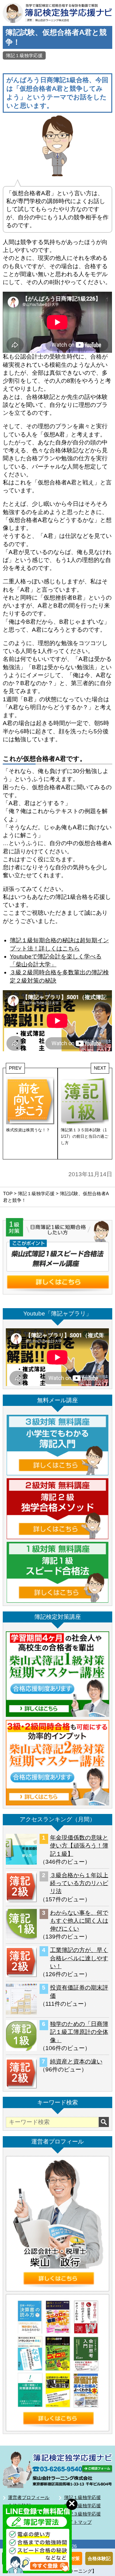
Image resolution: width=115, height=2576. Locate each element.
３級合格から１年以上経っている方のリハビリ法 (79, 1883)
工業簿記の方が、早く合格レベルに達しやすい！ (79, 1958)
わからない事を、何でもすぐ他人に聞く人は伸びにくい (79, 1921)
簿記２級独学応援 (82, 2506)
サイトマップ (78, 2522)
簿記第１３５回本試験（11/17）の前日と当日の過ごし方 (84, 1136)
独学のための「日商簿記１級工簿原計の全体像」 (79, 2032)
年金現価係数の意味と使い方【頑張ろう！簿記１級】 (79, 1846)
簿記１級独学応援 (24, 55)
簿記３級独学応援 (82, 2514)
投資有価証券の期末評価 (79, 1992)
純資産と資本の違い (76, 2062)
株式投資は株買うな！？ (28, 1130)
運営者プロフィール (29, 2497)
